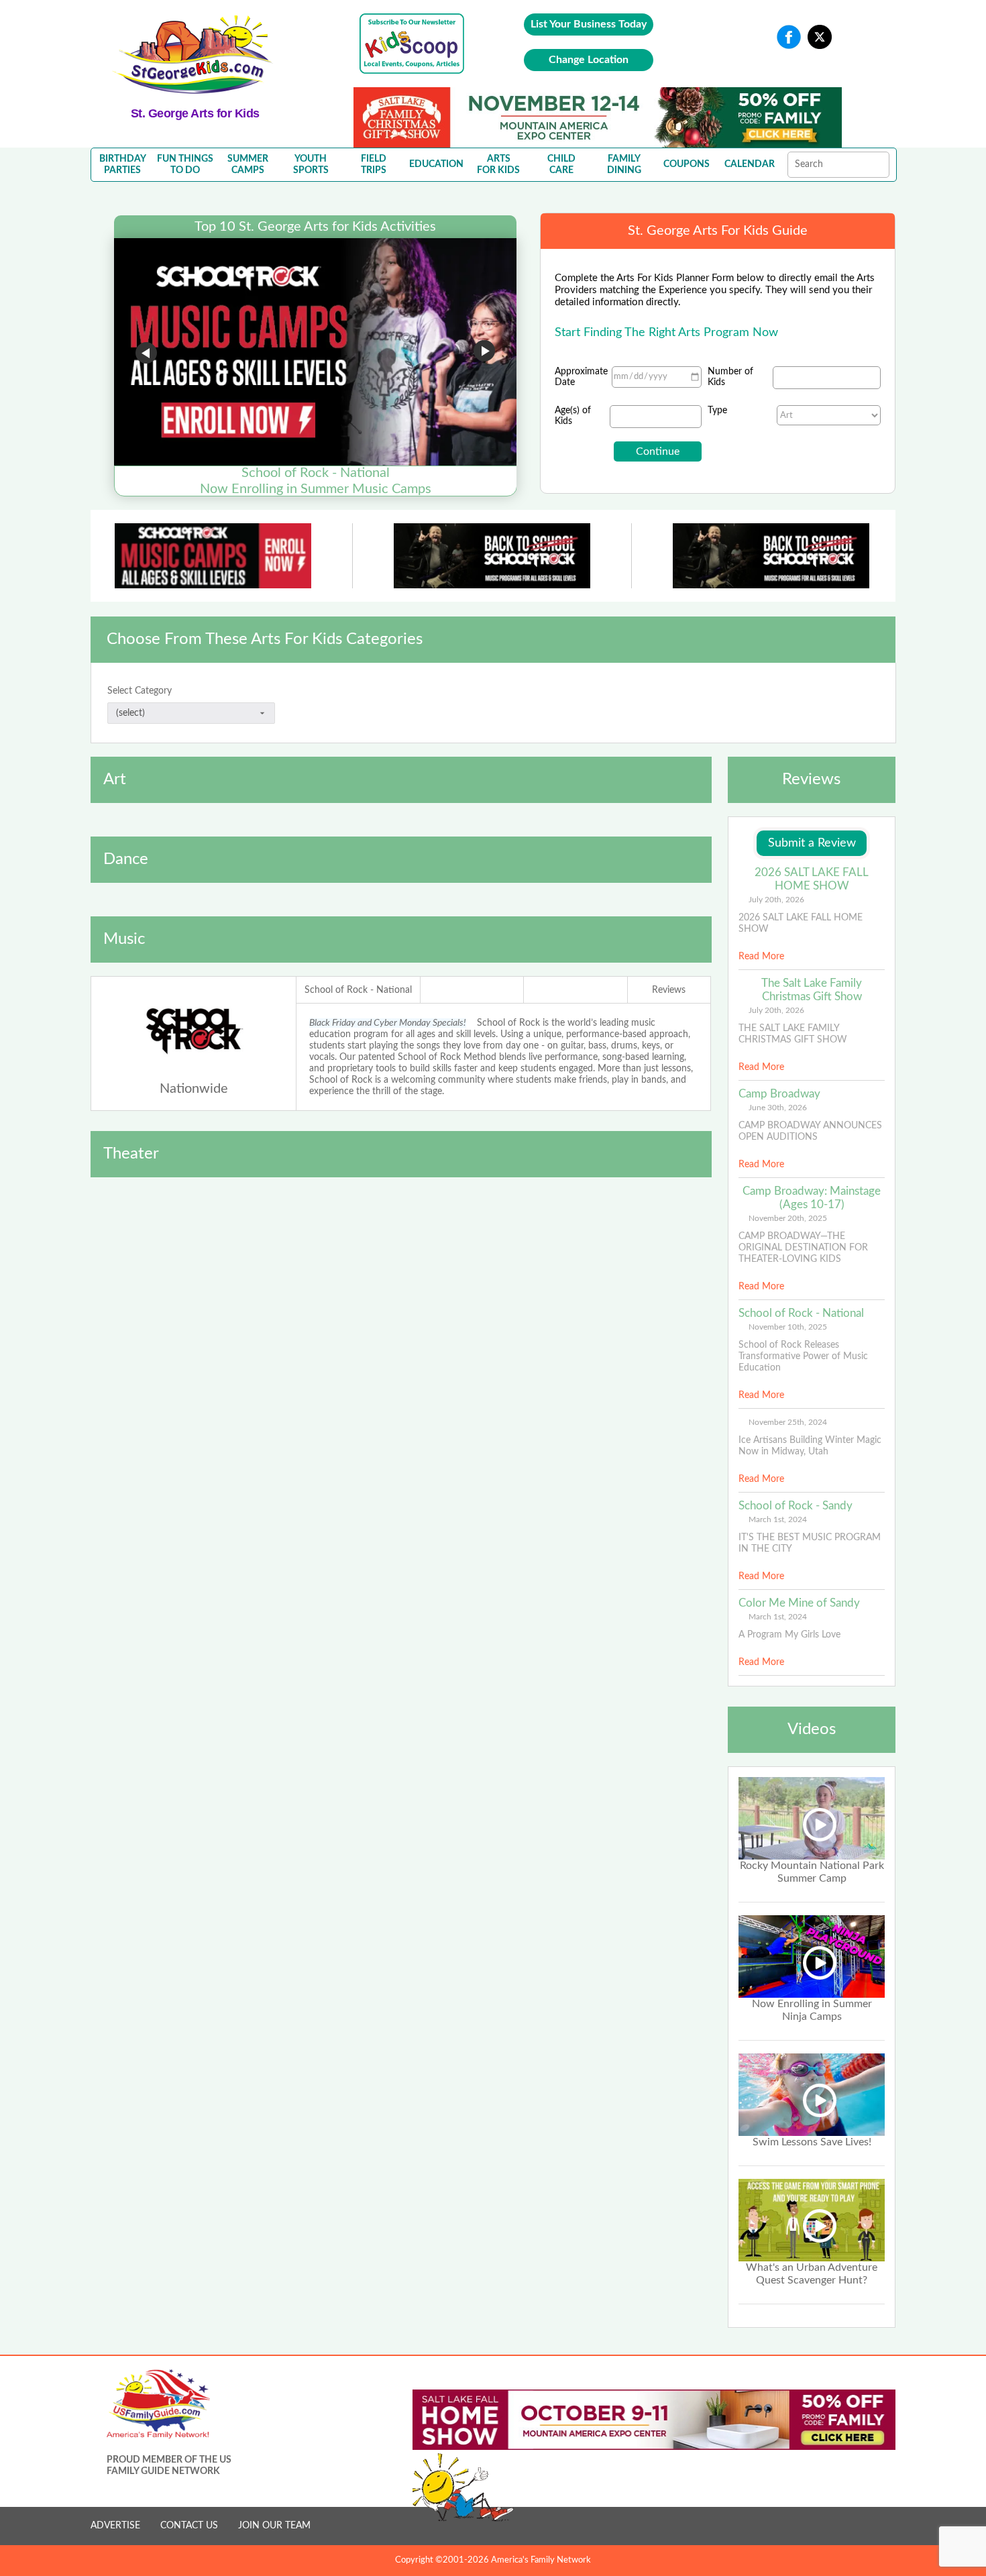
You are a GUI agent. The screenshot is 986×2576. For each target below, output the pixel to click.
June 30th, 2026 (778, 1108)
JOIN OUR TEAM (274, 2526)
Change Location (589, 60)
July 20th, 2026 (776, 900)
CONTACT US (189, 2526)
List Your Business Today (589, 24)
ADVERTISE (115, 2526)
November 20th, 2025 (788, 1218)
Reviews (669, 990)
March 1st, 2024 (778, 1519)
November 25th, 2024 (788, 1422)
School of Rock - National (358, 990)
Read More (761, 957)
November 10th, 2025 (788, 1327)
